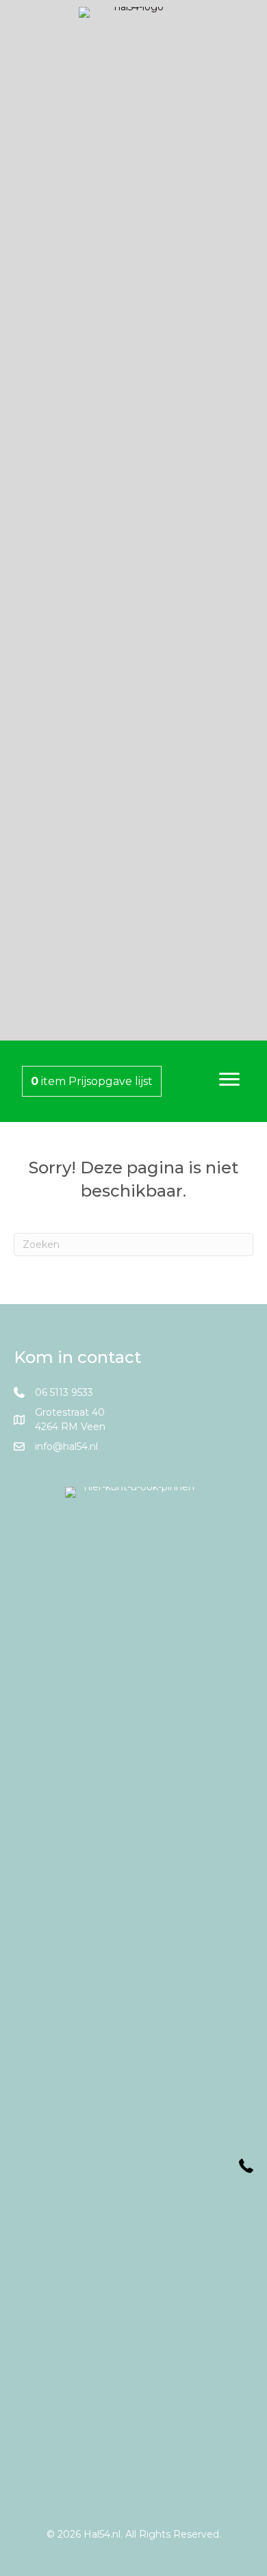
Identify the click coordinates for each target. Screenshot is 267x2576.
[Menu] (229, 1080)
